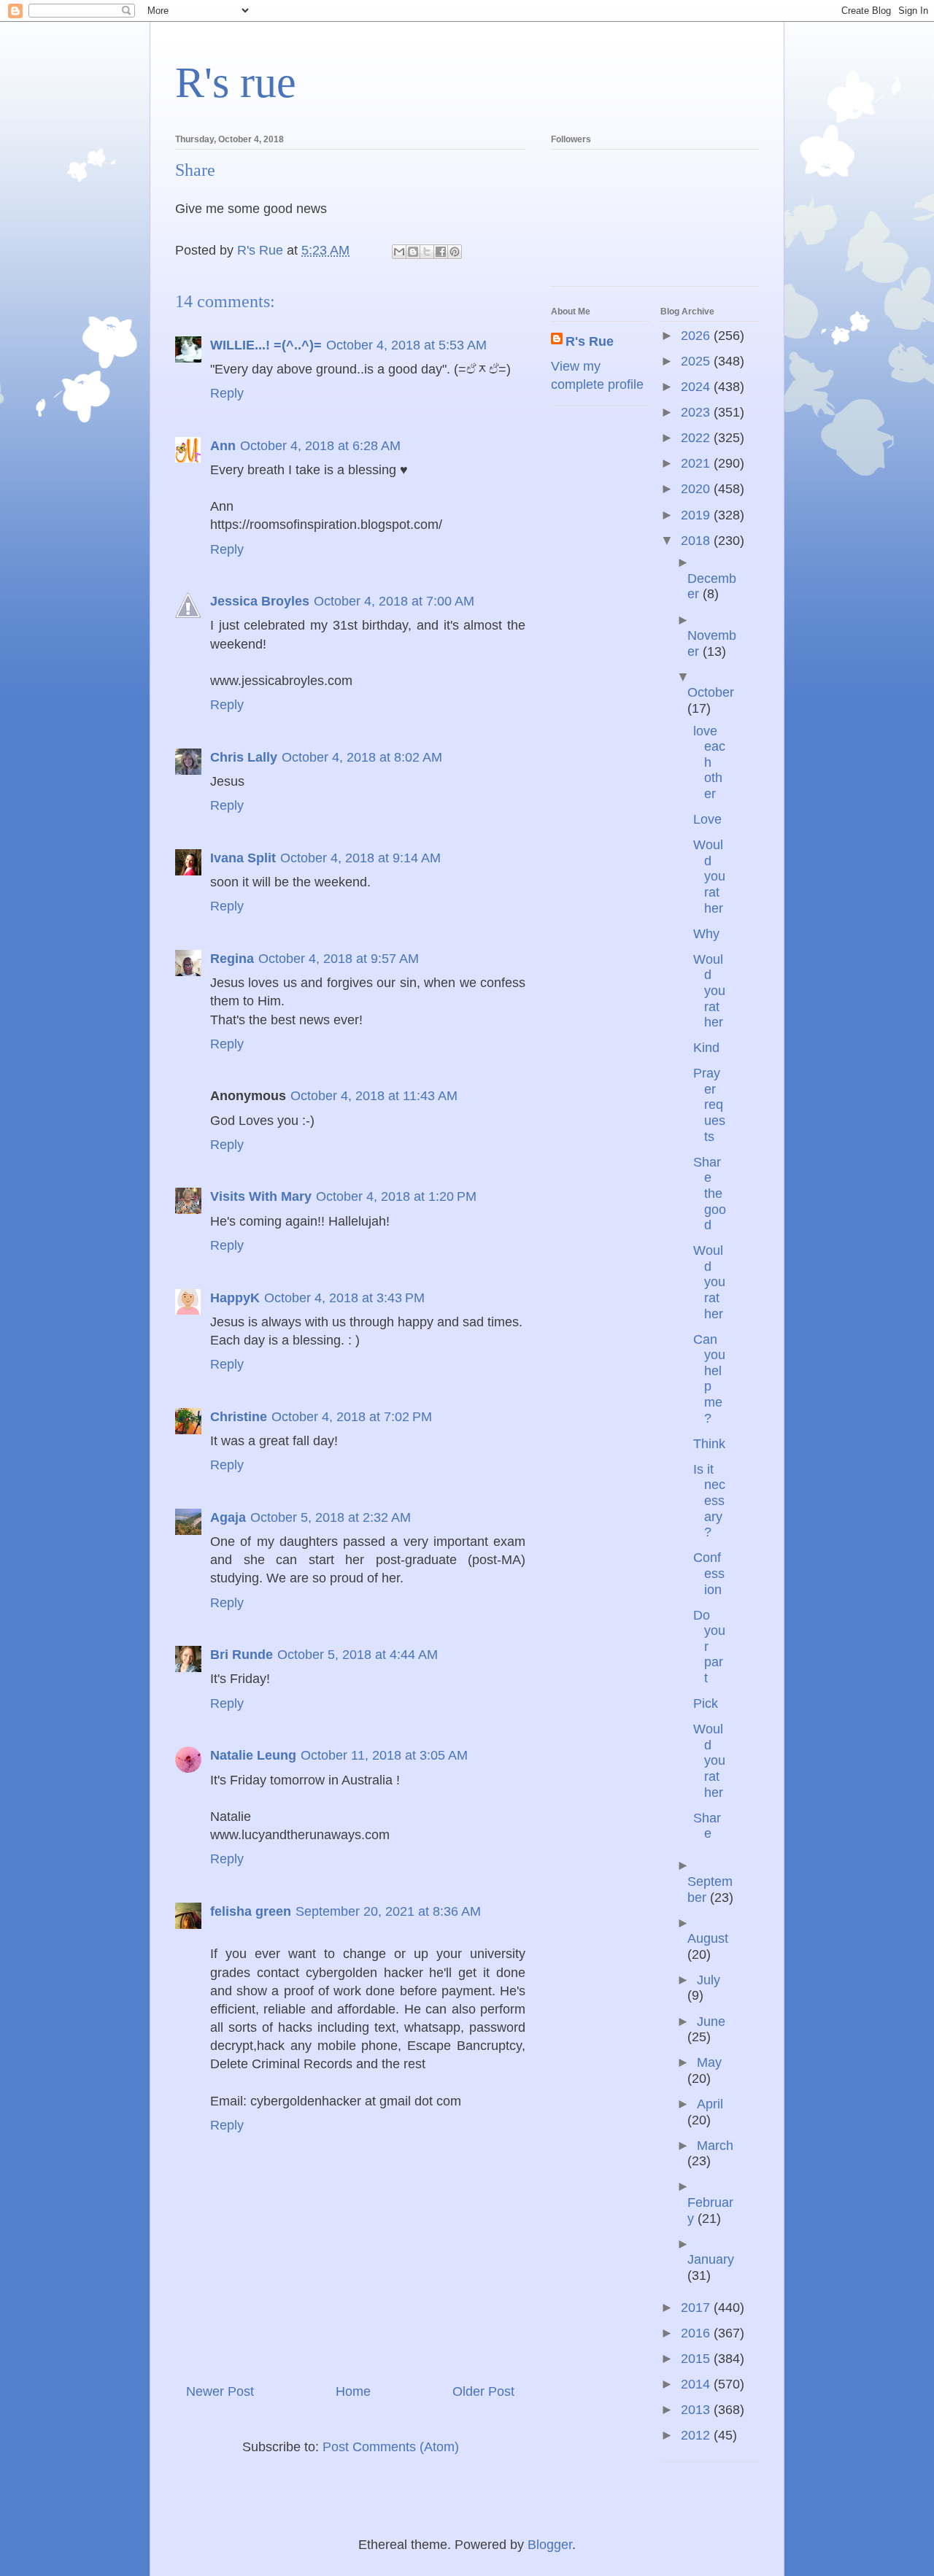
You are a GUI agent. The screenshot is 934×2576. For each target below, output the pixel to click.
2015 (697, 2359)
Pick (706, 1703)
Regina (232, 959)
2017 (697, 2308)
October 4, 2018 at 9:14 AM (360, 858)
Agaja (228, 1517)
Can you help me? (709, 1379)
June (711, 2022)
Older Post (483, 2391)
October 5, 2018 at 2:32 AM (331, 1517)
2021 (697, 463)
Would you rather (709, 876)
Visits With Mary (261, 1196)
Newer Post (220, 2391)
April (710, 2104)
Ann (223, 446)
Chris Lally (244, 757)
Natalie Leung (253, 1755)
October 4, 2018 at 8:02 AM (362, 757)
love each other (709, 762)
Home (353, 2391)
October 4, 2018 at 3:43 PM (344, 1298)
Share (707, 1826)
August (708, 1938)
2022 (697, 438)
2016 (697, 2333)
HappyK (235, 1298)
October (711, 692)
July (709, 1980)
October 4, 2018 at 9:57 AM (339, 959)
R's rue (236, 82)
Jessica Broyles (260, 601)
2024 (697, 387)
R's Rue (590, 341)
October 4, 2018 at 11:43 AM (374, 1096)
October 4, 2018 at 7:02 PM (352, 1417)
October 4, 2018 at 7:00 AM (394, 601)
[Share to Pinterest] (455, 252)
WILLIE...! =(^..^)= (266, 345)
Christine (239, 1417)
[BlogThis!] (413, 252)
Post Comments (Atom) (391, 2447)
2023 (697, 412)
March (715, 2146)
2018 (697, 541)
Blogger (550, 2545)
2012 (697, 2435)
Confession (709, 1573)
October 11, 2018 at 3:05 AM (384, 1755)
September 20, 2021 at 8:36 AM (388, 1911)
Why (706, 934)
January (711, 2259)
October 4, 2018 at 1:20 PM (396, 1196)
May (709, 2062)
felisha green (251, 1911)
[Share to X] (427, 252)
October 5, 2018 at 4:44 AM (358, 1655)
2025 (697, 361)
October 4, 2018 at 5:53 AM (406, 345)
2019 (697, 515)
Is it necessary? (709, 1501)
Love (707, 819)
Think (709, 1444)
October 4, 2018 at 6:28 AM (320, 446)
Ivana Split (243, 858)
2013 (697, 2410)
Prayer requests (709, 1105)
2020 (697, 489)
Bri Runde (242, 1655)
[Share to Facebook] (441, 252)
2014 (697, 2384)
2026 (697, 336)
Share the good (710, 1194)
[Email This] (399, 252)
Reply (227, 393)
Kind (706, 1048)
